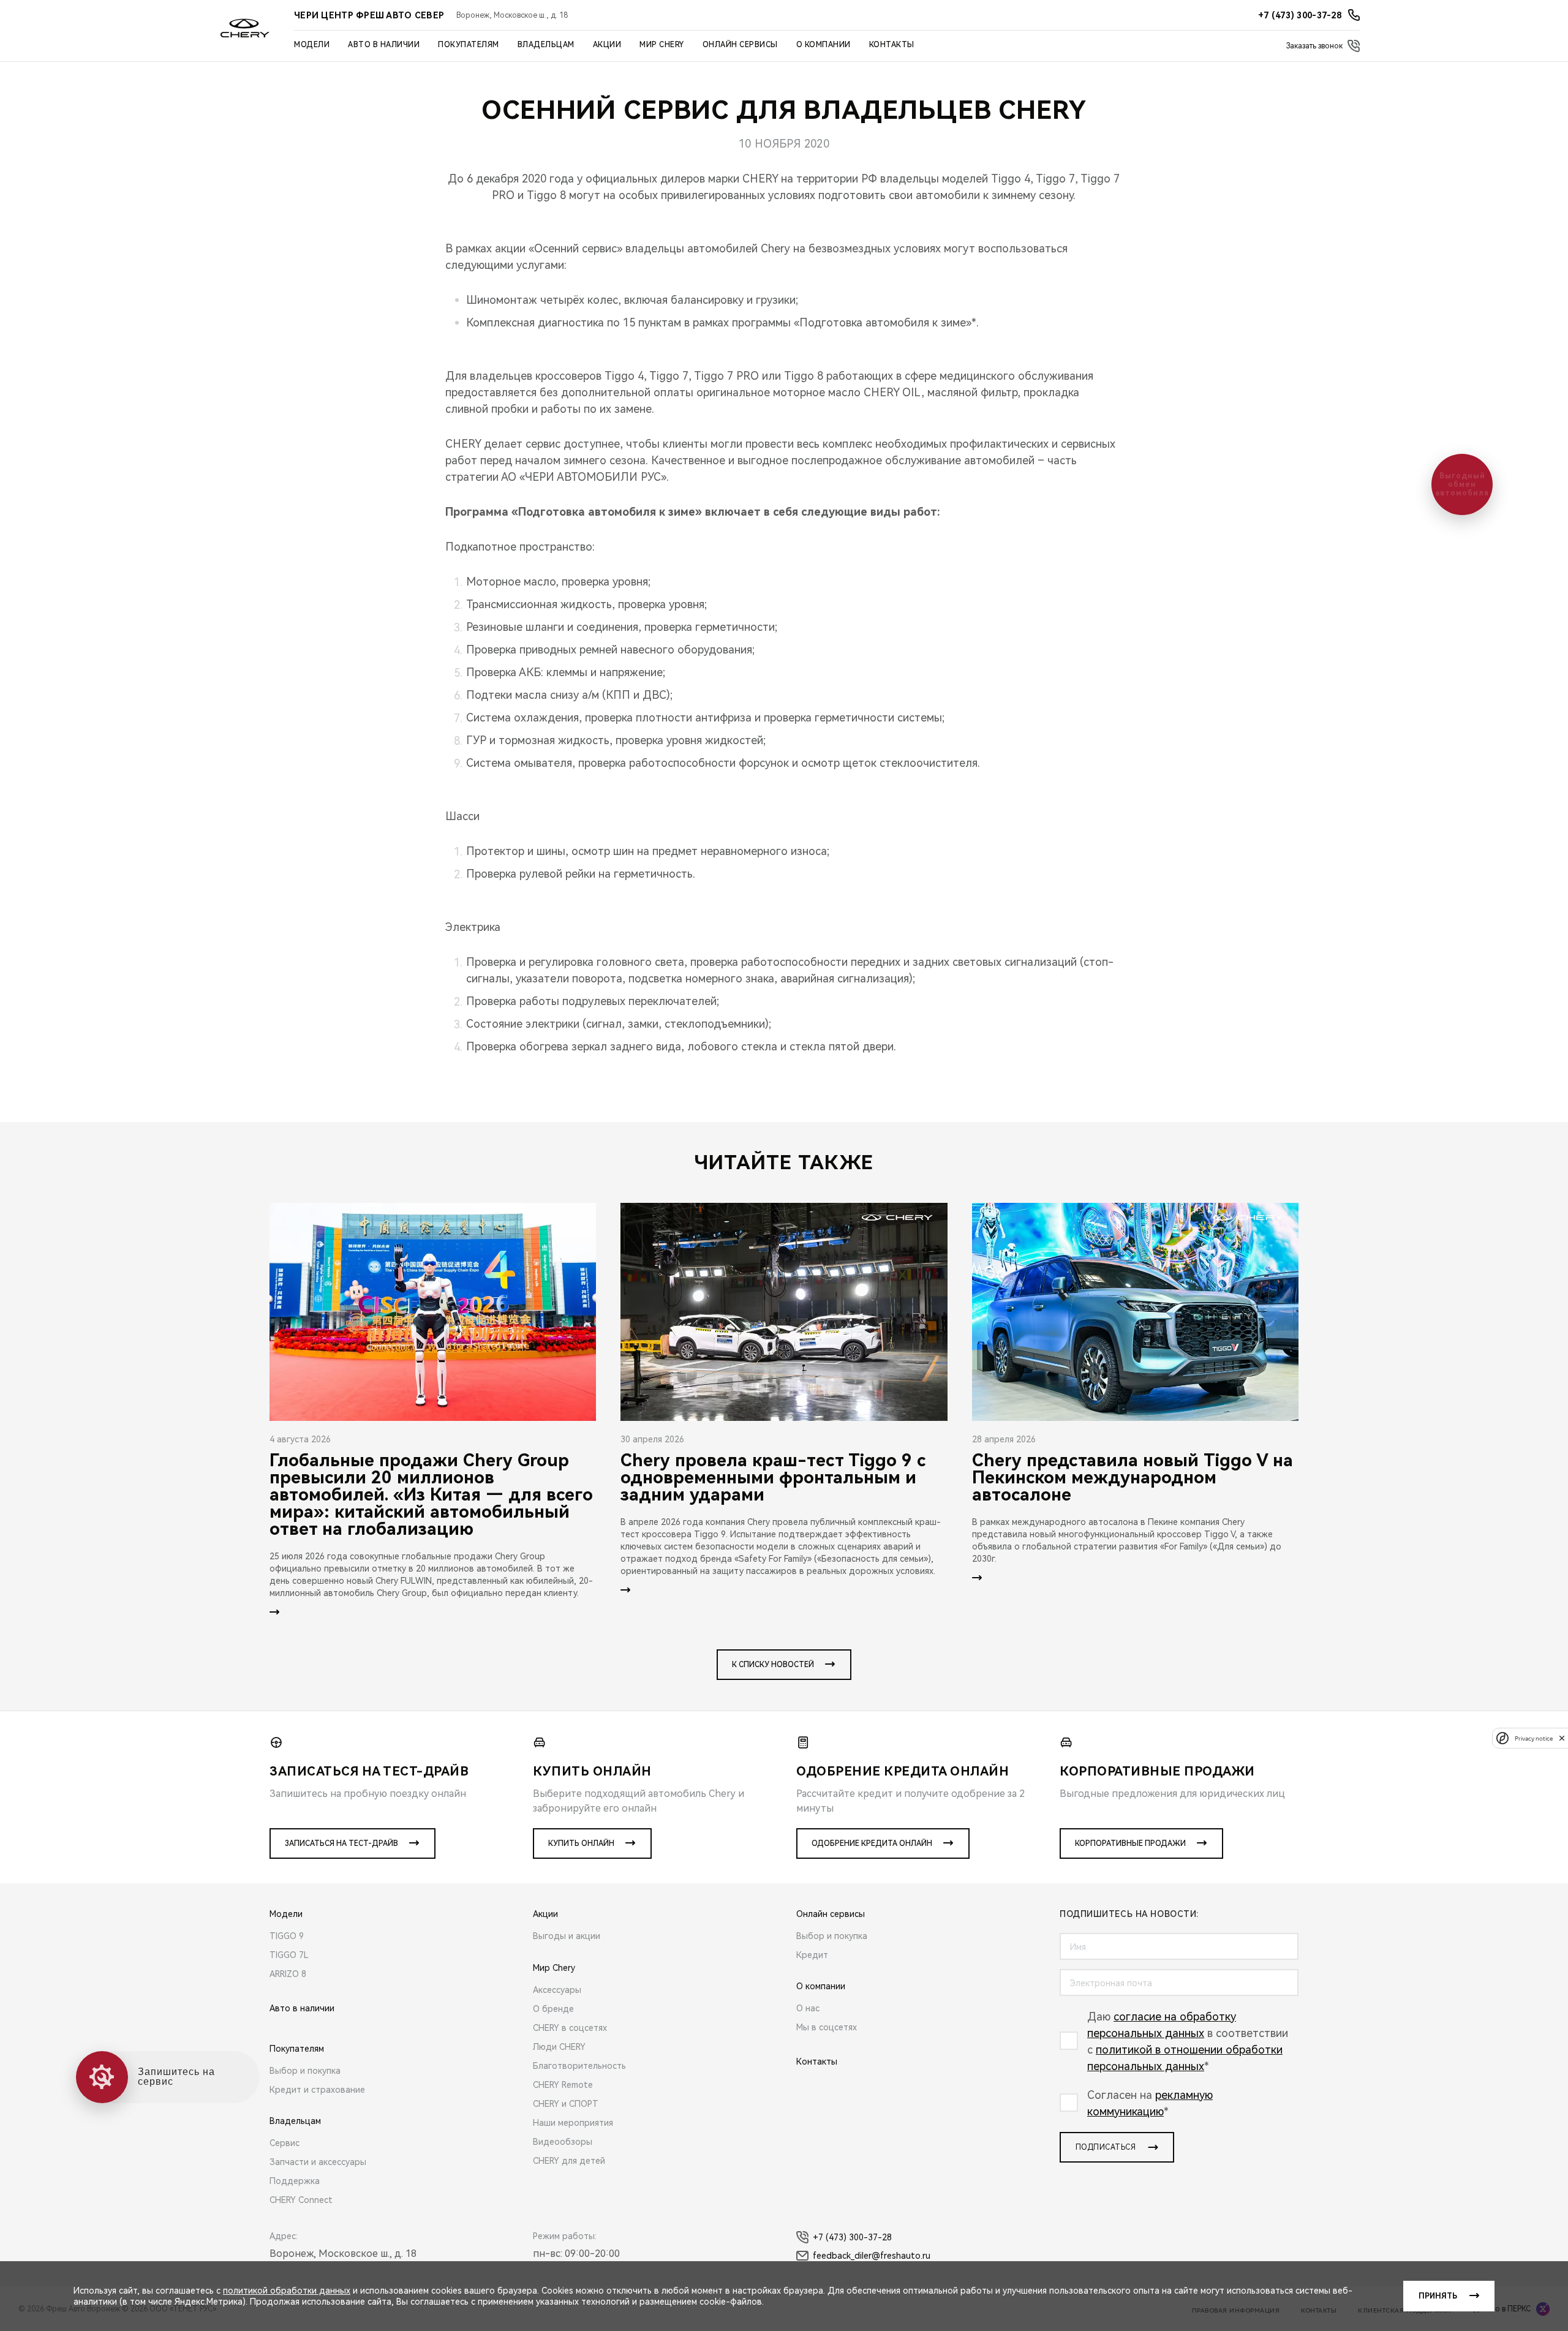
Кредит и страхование (317, 2090)
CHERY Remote (563, 2085)
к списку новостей (773, 1665)
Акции (607, 45)
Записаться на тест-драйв (341, 1843)
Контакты (892, 45)
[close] (1562, 1738)
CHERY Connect (301, 2200)
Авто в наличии (384, 45)
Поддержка (295, 2181)
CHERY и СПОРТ (566, 2104)
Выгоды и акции (567, 1936)
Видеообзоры (563, 2142)
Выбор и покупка (305, 2071)
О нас (808, 2008)
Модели (312, 45)
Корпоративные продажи (1130, 1843)
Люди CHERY (559, 2047)
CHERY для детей (569, 2161)
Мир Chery (662, 45)
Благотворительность (579, 2066)
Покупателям (469, 45)
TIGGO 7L (289, 1955)
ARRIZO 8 (288, 1974)
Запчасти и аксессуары (318, 2162)
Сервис (285, 2143)
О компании (824, 45)
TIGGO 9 (287, 1936)
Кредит (812, 1955)
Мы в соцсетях (827, 2027)
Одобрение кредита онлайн (872, 1843)
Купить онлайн (581, 1843)
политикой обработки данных (287, 2291)
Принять (1438, 2296)
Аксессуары (557, 1990)
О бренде (553, 2009)
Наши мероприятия (573, 2123)
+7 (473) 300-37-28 (852, 2237)
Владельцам (546, 45)
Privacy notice (1534, 1738)
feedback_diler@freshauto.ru (872, 2256)
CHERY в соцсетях (570, 2028)
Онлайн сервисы (740, 45)
